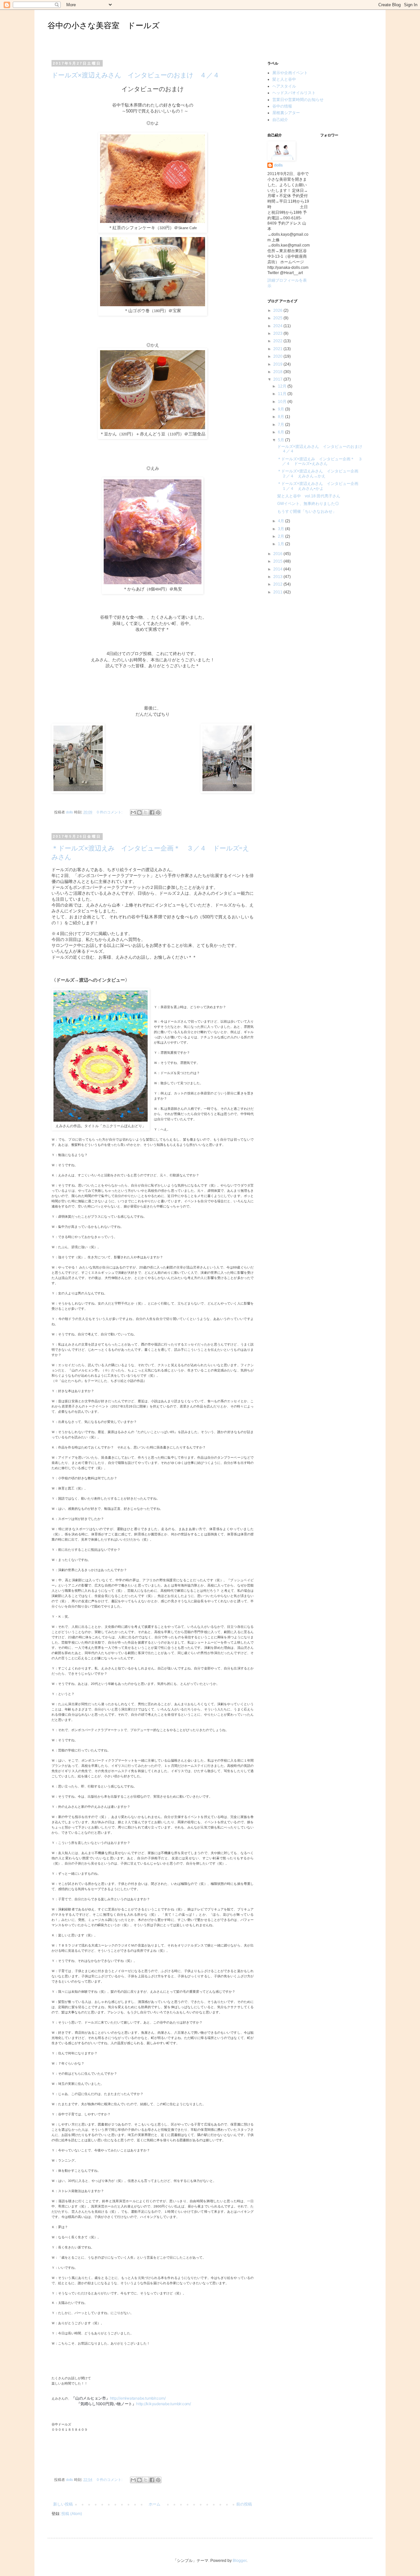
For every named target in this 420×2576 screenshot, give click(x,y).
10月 (283, 402)
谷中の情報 (282, 106)
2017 (278, 379)
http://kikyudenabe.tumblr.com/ (164, 2404)
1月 (282, 544)
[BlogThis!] (139, 812)
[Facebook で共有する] (152, 812)
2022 (278, 341)
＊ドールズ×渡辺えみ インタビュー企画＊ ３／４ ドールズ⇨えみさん (320, 461)
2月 (282, 536)
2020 (278, 356)
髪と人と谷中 (284, 79)
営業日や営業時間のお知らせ (298, 100)
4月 (282, 521)
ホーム (155, 2504)
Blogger (240, 2561)
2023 (278, 333)
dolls (278, 165)
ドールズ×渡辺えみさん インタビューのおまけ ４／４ (136, 75)
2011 (278, 592)
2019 (278, 364)
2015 (278, 561)
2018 (278, 372)
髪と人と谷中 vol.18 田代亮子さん (309, 496)
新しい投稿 (63, 2504)
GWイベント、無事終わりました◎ (308, 504)
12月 (283, 386)
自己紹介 (280, 120)
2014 (278, 569)
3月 (282, 529)
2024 (278, 326)
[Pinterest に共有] (158, 812)
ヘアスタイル (284, 86)
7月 (282, 425)
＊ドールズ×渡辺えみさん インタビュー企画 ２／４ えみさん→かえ (320, 473)
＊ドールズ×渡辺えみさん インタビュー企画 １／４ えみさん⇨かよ (320, 486)
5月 (282, 440)
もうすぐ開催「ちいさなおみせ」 (307, 511)
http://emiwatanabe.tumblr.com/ (140, 2398)
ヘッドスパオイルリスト (294, 93)
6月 (282, 432)
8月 (282, 417)
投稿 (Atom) (72, 2514)
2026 (278, 310)
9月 (282, 409)
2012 (278, 584)
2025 (278, 318)
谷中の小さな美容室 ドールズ (104, 25)
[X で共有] (146, 812)
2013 (278, 577)
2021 (278, 349)
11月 (283, 394)
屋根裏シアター (286, 113)
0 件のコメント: (110, 812)
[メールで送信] (133, 812)
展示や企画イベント (290, 73)
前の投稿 (244, 2504)
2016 (278, 554)
